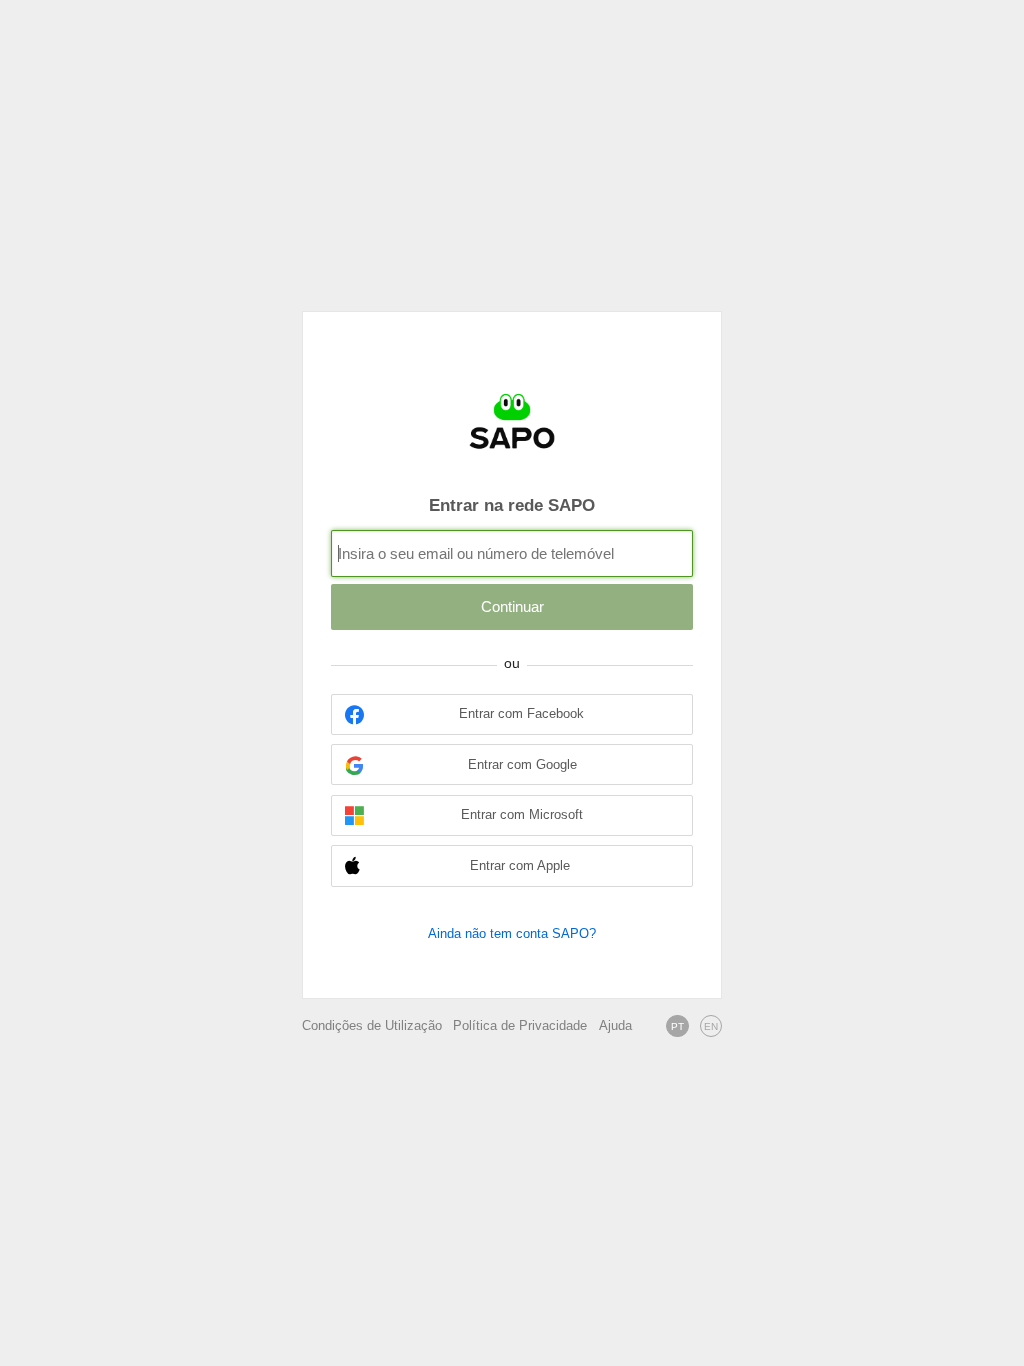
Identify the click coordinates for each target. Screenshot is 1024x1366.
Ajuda (615, 1026)
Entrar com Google (522, 765)
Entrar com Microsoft (522, 815)
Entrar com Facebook (521, 714)
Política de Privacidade (520, 1026)
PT (677, 1026)
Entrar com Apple (520, 866)
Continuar (512, 606)
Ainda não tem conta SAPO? (512, 933)
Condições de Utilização (372, 1026)
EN (711, 1026)
